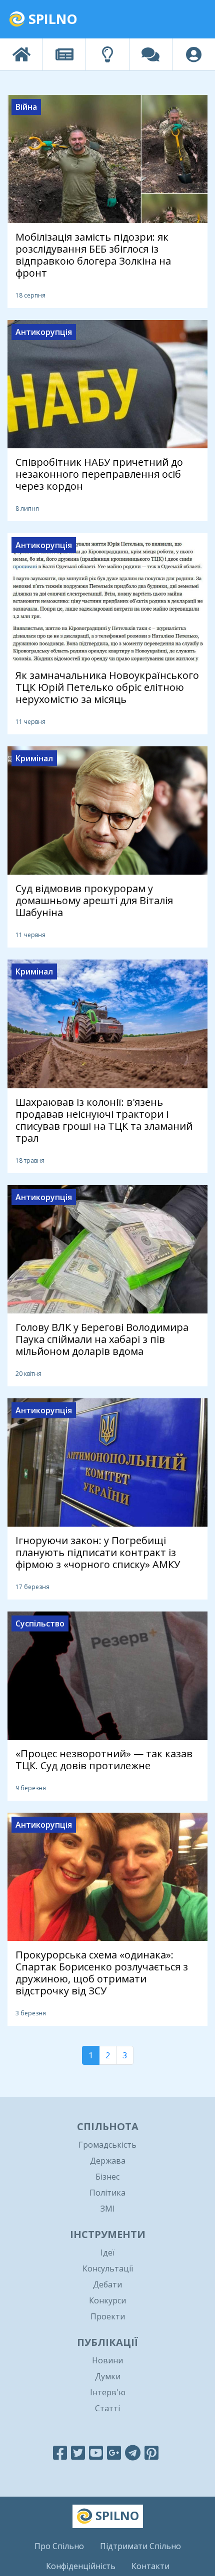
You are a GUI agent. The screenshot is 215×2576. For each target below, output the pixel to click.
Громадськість (107, 2145)
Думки (108, 2376)
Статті (107, 2408)
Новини (107, 2360)
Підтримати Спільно (140, 2546)
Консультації (108, 2268)
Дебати (107, 2284)
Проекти (108, 2316)
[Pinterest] (151, 2452)
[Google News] (114, 2452)
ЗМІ (108, 2209)
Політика (107, 2193)
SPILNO (51, 19)
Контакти (150, 2566)
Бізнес (107, 2177)
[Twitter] (78, 2452)
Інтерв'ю (108, 2392)
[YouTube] (96, 2452)
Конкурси (107, 2300)
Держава (108, 2161)
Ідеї (107, 2253)
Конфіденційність (81, 2566)
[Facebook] (60, 2452)
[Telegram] (133, 2452)
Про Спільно (59, 2546)
